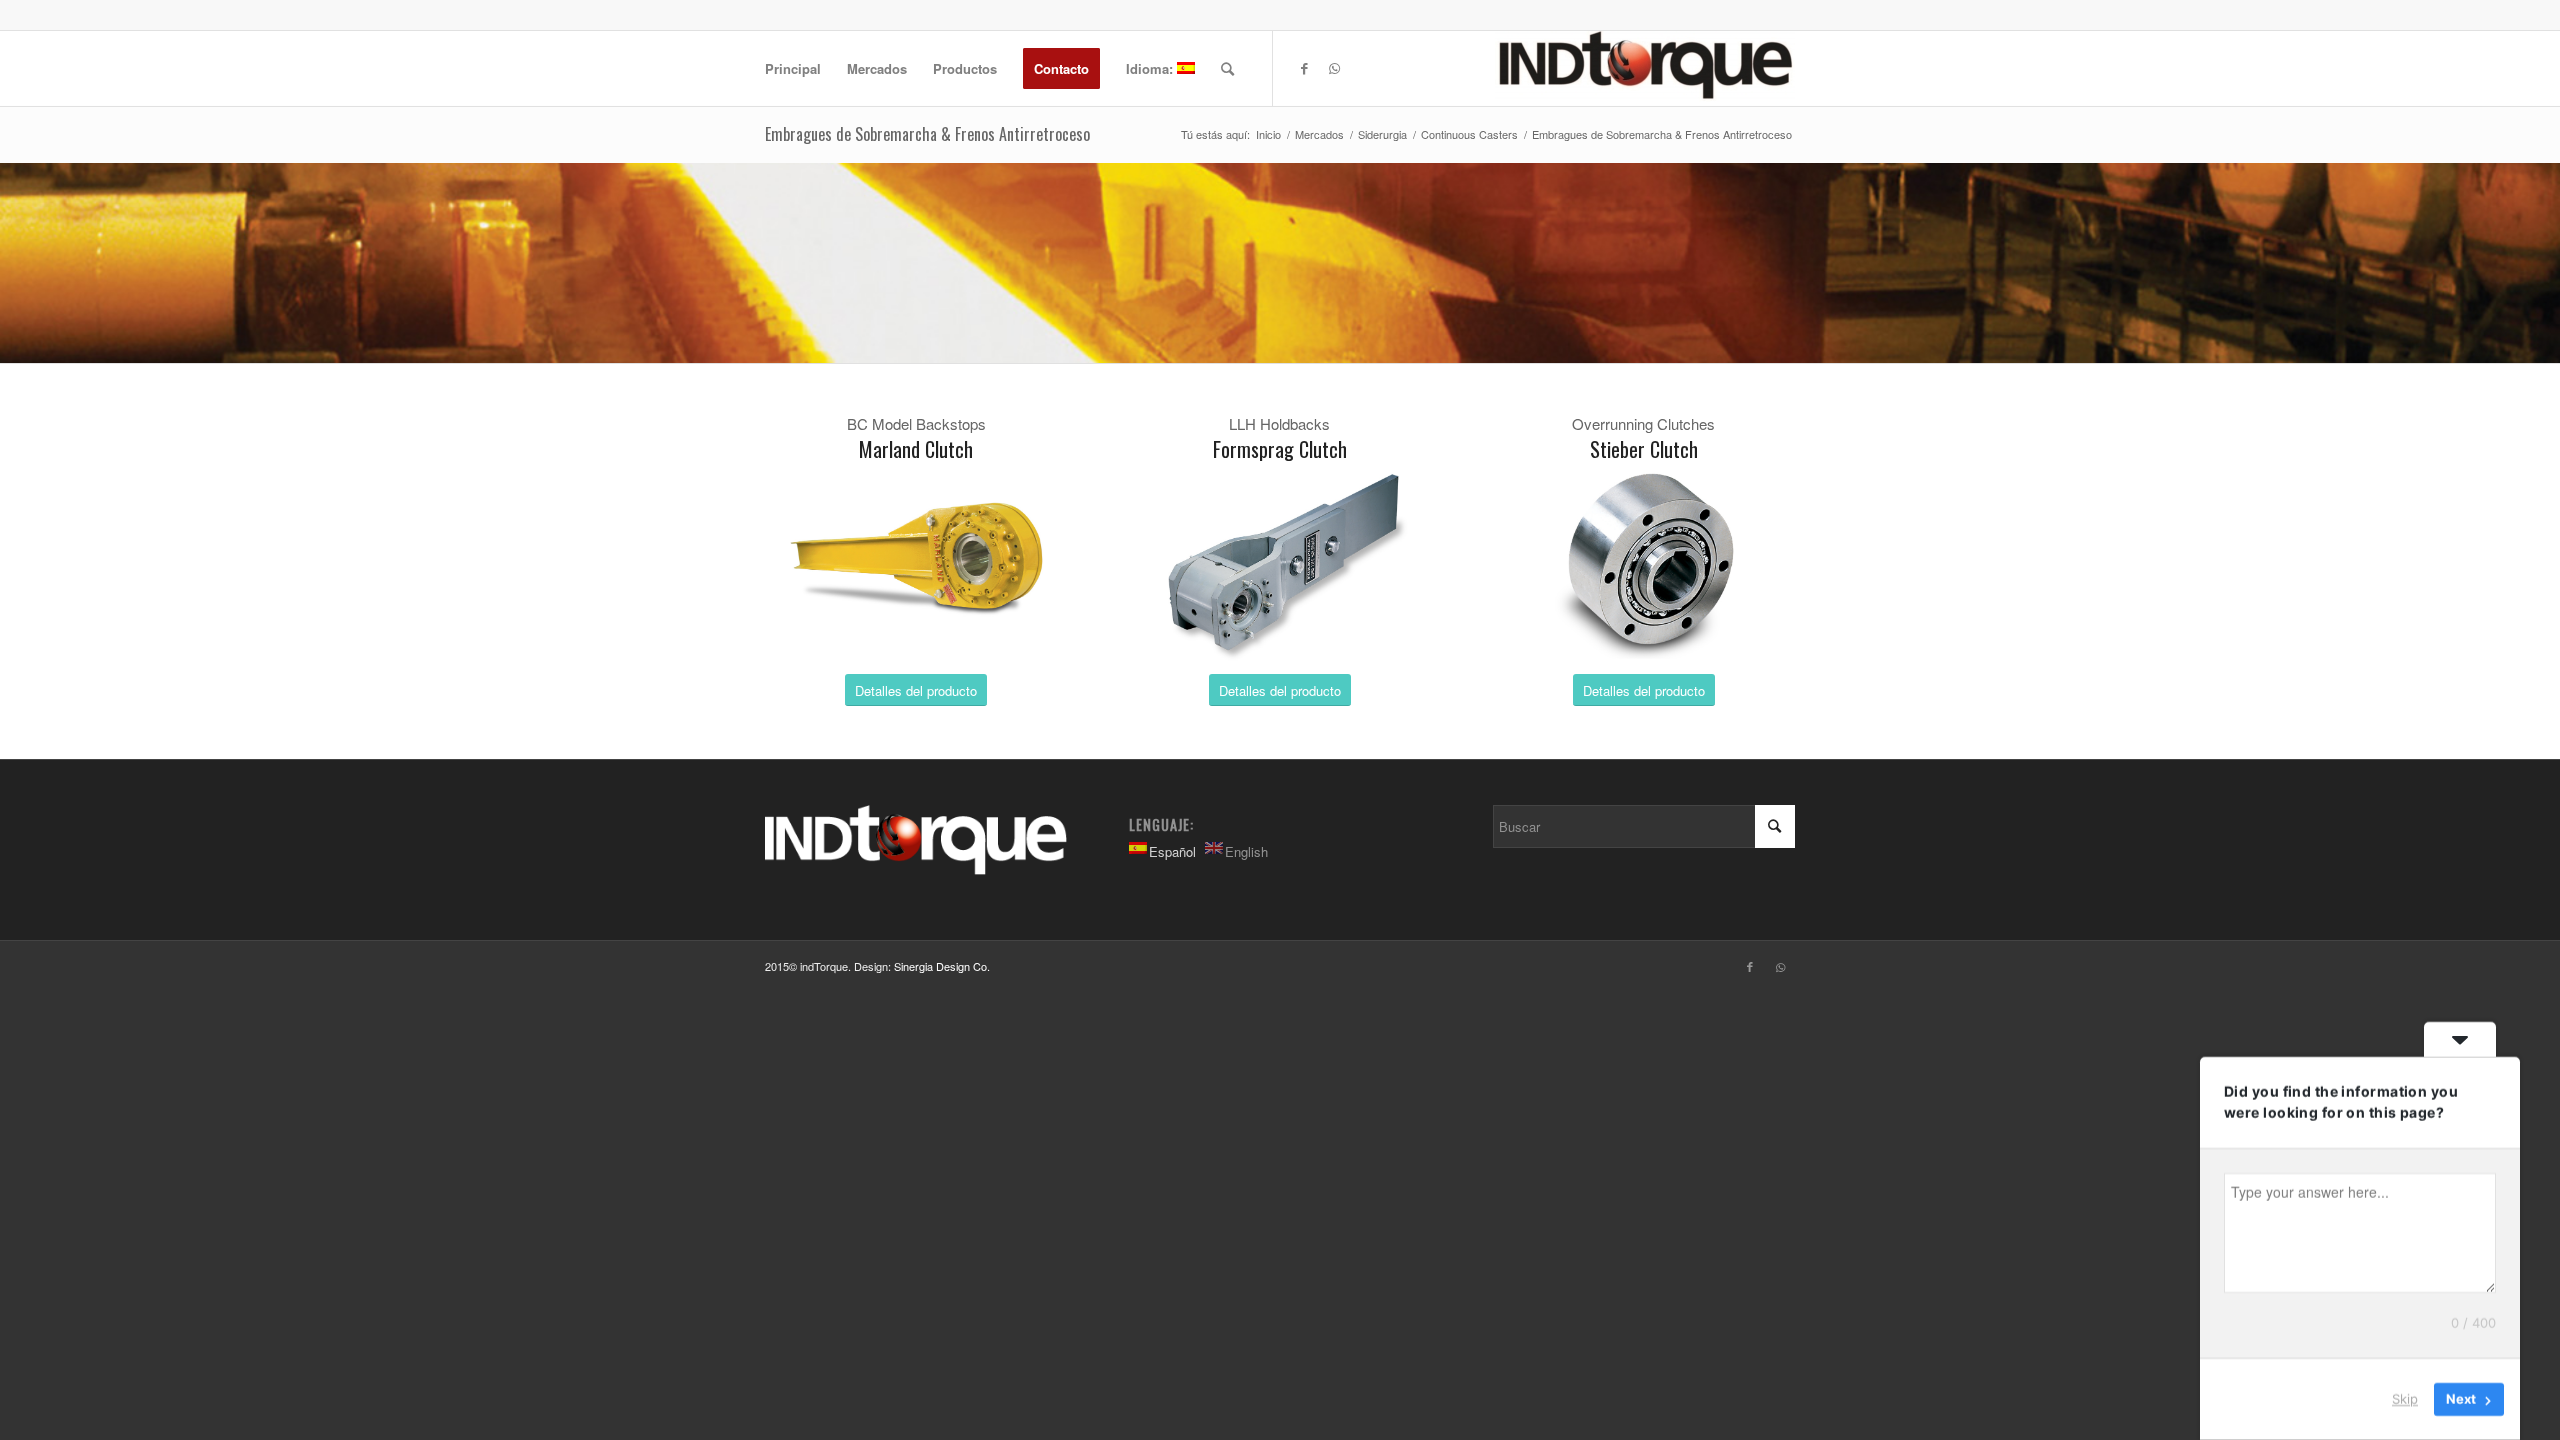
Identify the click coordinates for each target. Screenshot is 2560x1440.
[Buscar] (1227, 68)
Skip (2405, 1399)
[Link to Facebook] (1304, 68)
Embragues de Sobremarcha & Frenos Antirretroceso (927, 134)
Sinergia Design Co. (942, 966)
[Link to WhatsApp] (1334, 68)
